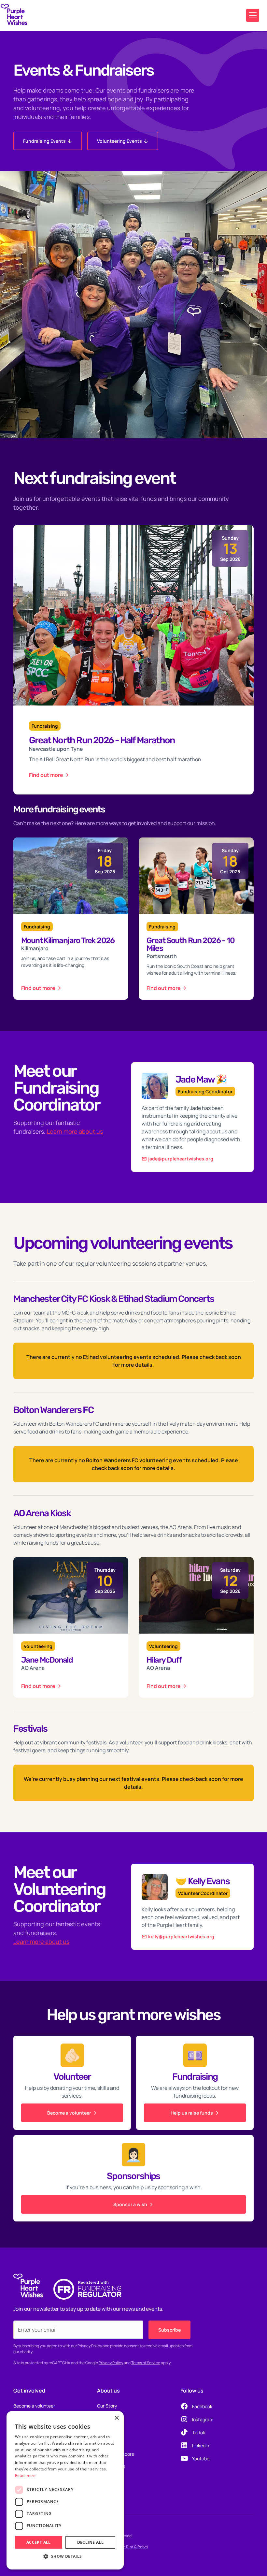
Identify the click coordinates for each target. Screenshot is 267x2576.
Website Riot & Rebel (129, 2547)
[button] (253, 15)
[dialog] (65, 2490)
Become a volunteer (34, 2406)
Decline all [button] (90, 2542)
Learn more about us (75, 1131)
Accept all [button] (39, 2542)
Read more (25, 2475)
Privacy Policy (111, 2363)
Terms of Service (146, 2363)
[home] (14, 16)
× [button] (116, 2418)
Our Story (107, 2406)
